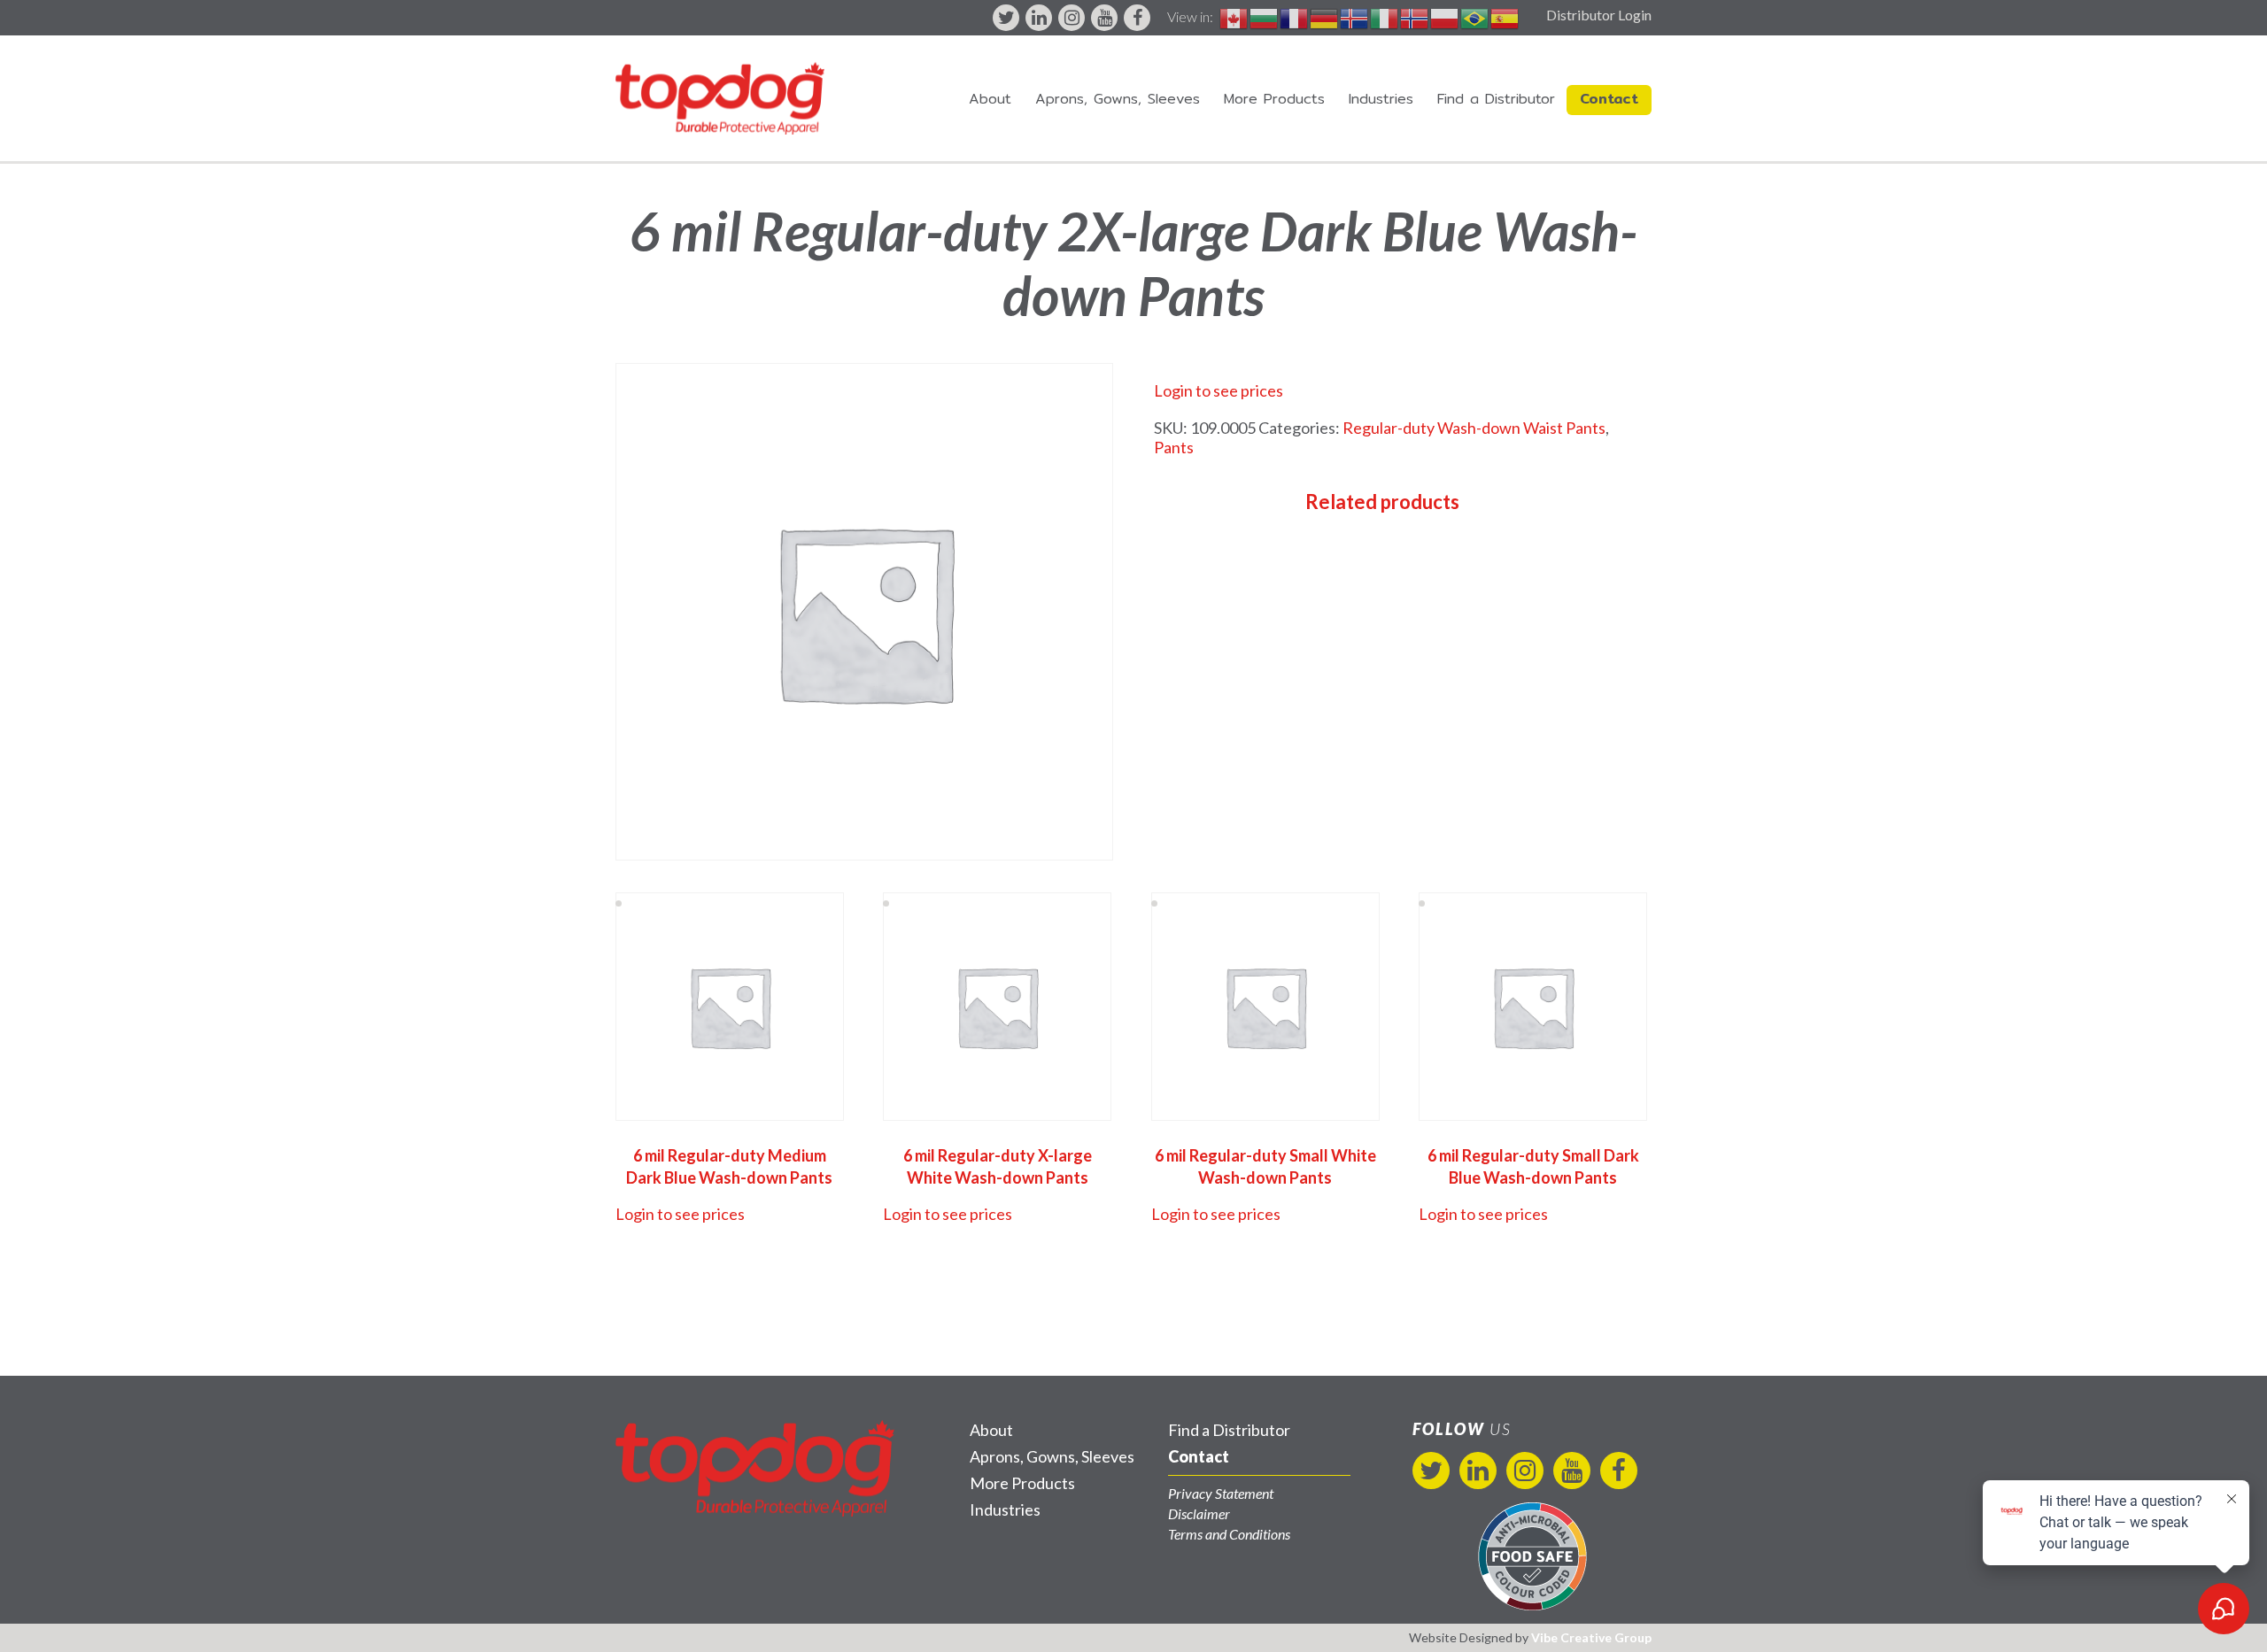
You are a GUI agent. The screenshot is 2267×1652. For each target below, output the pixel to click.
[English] (1234, 16)
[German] (1325, 16)
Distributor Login (1599, 15)
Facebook (1137, 18)
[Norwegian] (1415, 16)
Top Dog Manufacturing (720, 98)
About (990, 99)
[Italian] (1385, 16)
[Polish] (1445, 16)
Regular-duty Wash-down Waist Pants (1474, 428)
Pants (1174, 447)
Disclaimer (1199, 1513)
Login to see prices (1219, 390)
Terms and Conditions (1229, 1534)
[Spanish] (1505, 16)
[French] (1295, 16)
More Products (1274, 99)
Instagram (1072, 18)
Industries (1381, 99)
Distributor (1496, 99)
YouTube (1104, 18)
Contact (1609, 99)
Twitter (1006, 18)
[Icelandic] (1355, 16)
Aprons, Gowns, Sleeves (1118, 99)
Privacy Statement (1221, 1493)
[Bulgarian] (1265, 16)
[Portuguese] (1475, 16)
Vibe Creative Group (1591, 1637)
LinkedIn (1039, 18)
